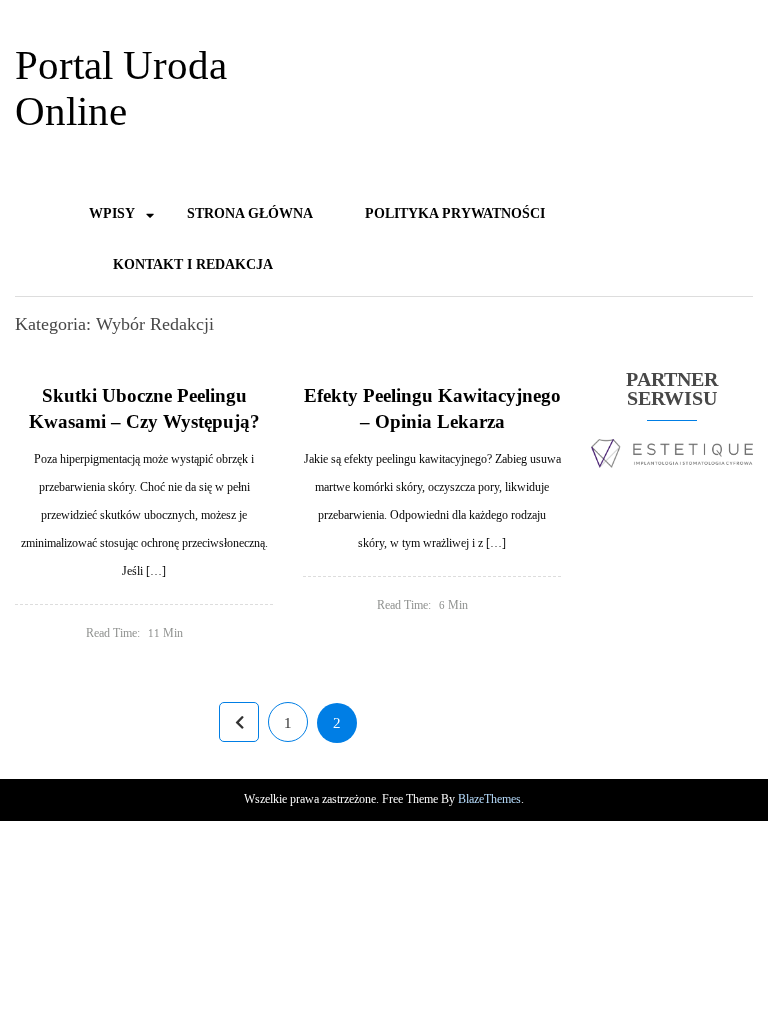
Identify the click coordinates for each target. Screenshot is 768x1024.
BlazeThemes (489, 799)
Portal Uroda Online (121, 88)
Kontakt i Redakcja (193, 264)
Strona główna (250, 213)
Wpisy (112, 213)
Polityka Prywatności (455, 213)
